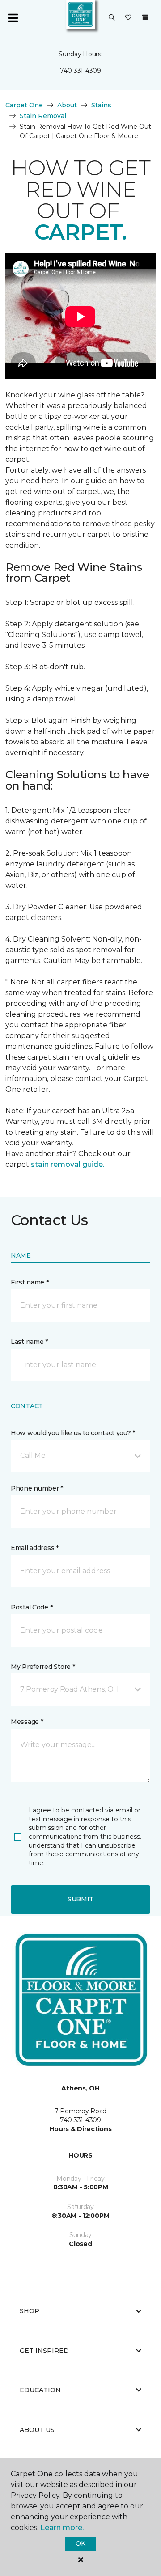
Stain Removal (43, 116)
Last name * (29, 1342)
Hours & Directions (81, 2129)
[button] (112, 18)
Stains (101, 105)
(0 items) (145, 17)
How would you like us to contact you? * (73, 1433)
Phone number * (37, 1488)
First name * (30, 1282)
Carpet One (24, 105)
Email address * (35, 1548)
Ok (80, 2543)
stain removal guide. (68, 1164)
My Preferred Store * (43, 1667)
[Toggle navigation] (13, 18)
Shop (30, 2311)
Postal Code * (32, 1607)
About (67, 105)
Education (40, 2390)
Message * (27, 1722)
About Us (37, 2430)
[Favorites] (128, 18)
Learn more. (62, 2527)
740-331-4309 (80, 71)
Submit (80, 1899)
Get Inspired (44, 2351)
